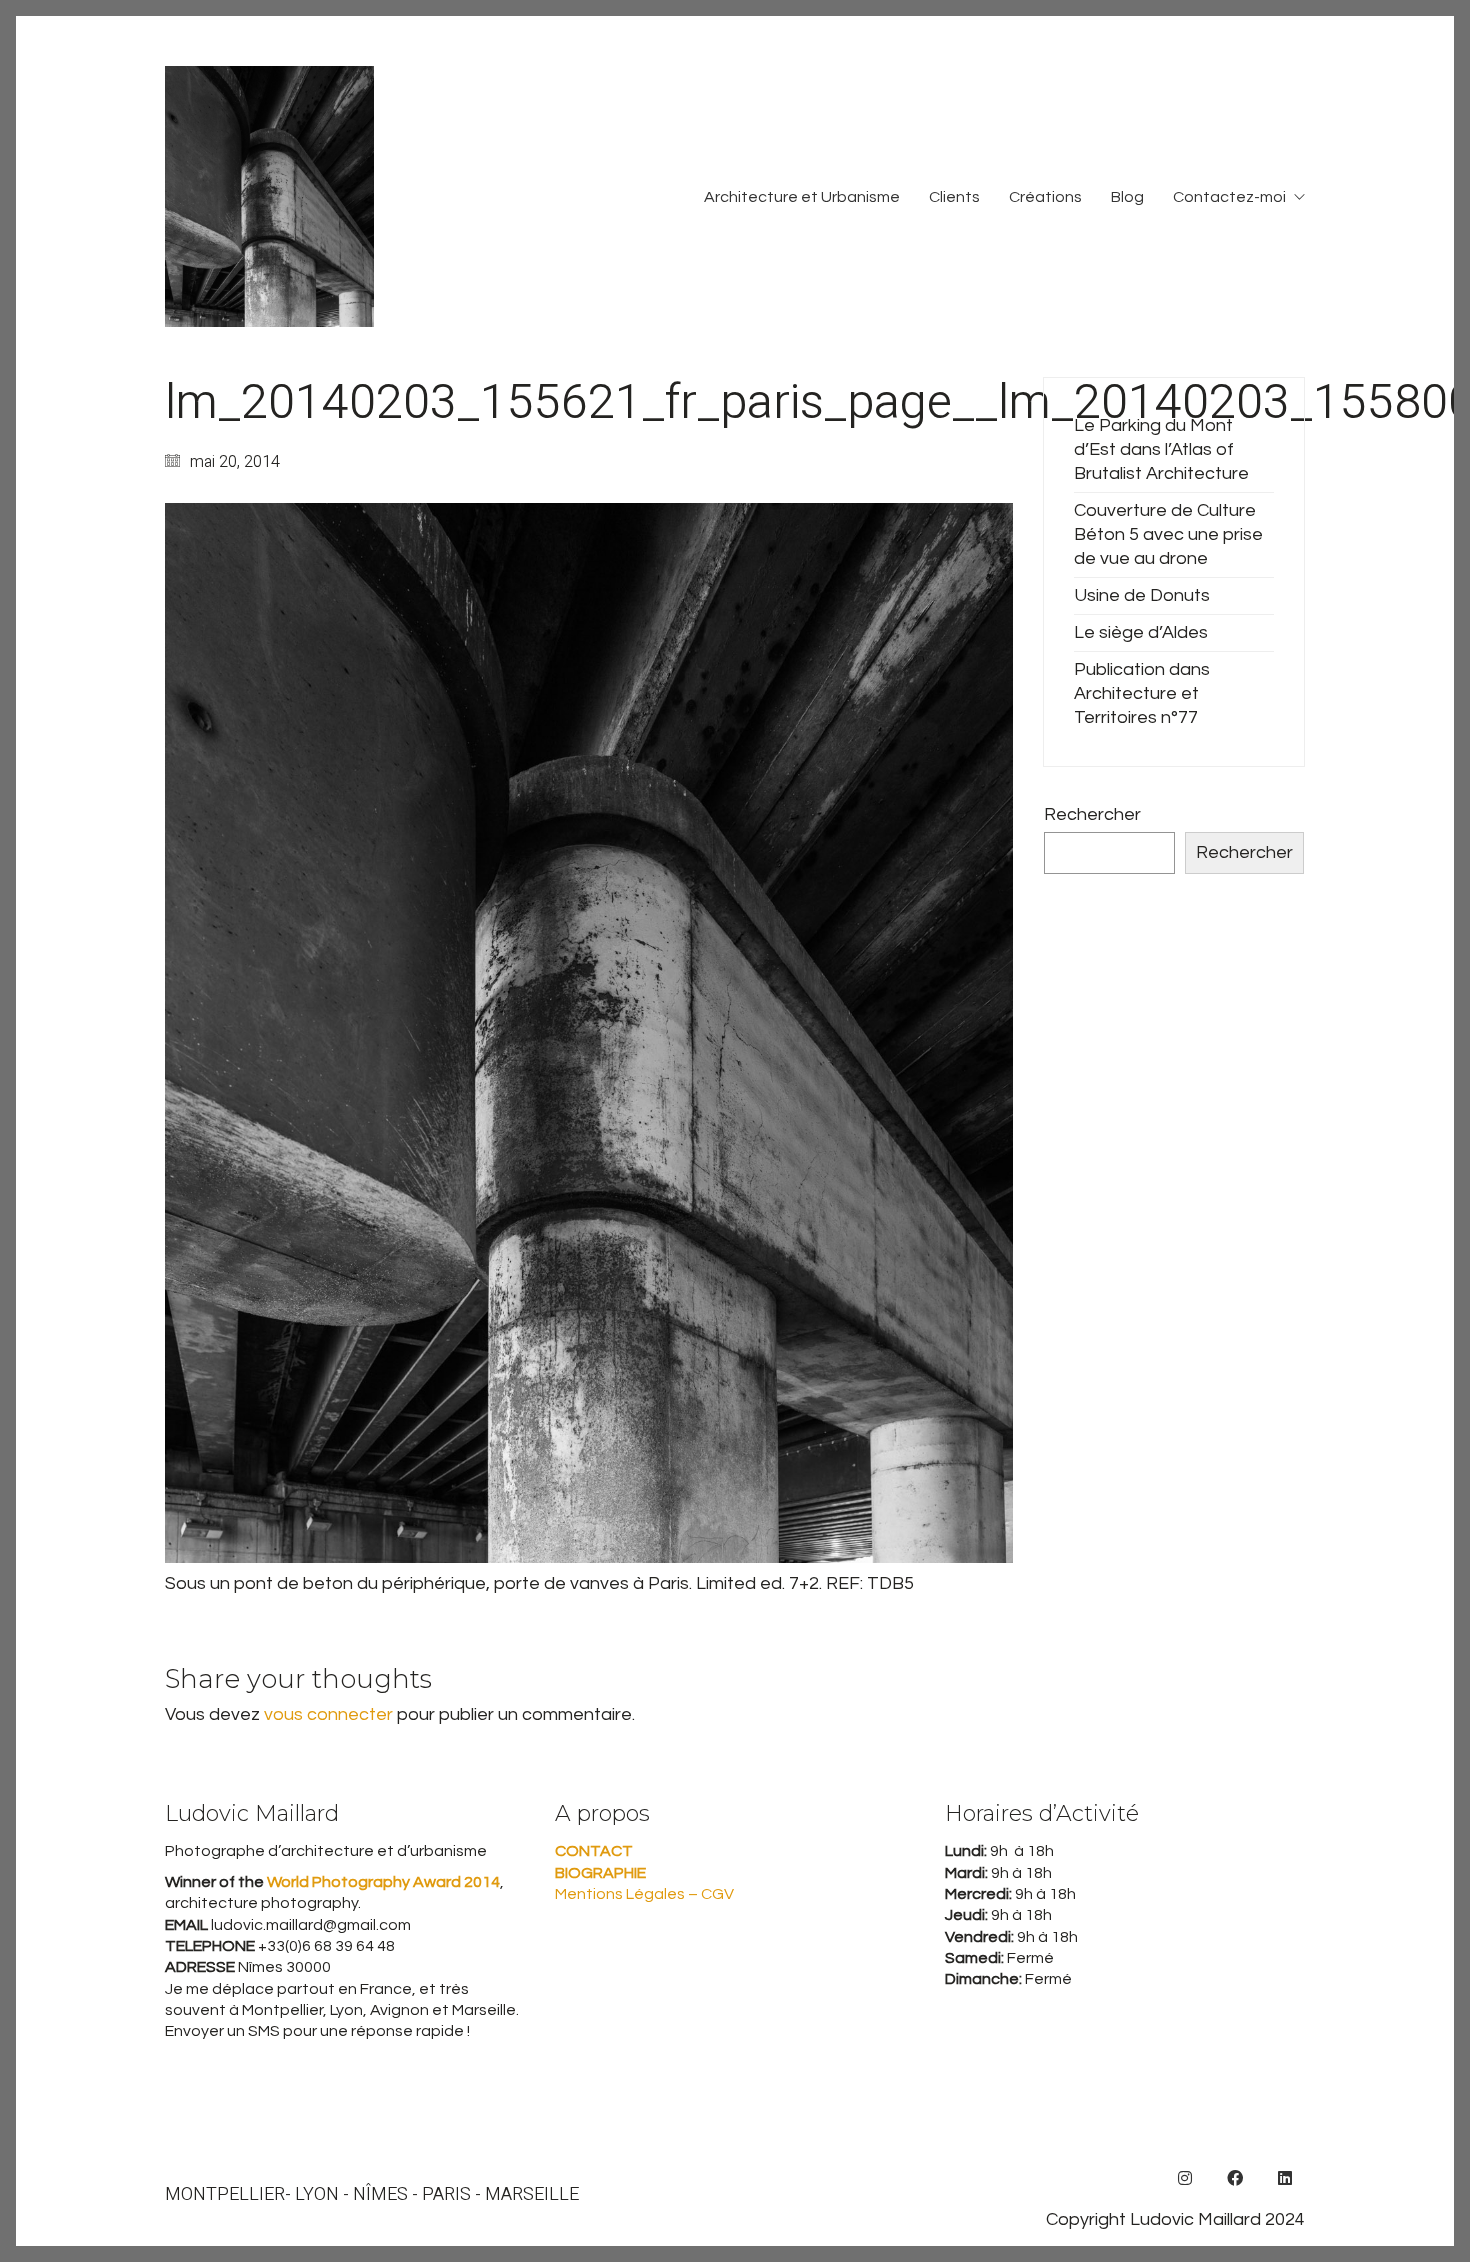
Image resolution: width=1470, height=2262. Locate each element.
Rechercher (1092, 814)
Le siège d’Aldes (1141, 632)
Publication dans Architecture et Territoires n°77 (1142, 693)
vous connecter (328, 1714)
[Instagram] (1185, 2178)
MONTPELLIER (225, 2195)
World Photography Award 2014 (382, 1882)
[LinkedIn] (1285, 2178)
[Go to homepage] (269, 196)
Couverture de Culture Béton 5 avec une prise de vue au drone (1168, 534)
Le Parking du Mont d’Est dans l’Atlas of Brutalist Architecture (1161, 449)
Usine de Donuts (1142, 595)
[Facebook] (1235, 2178)
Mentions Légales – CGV (644, 1894)
